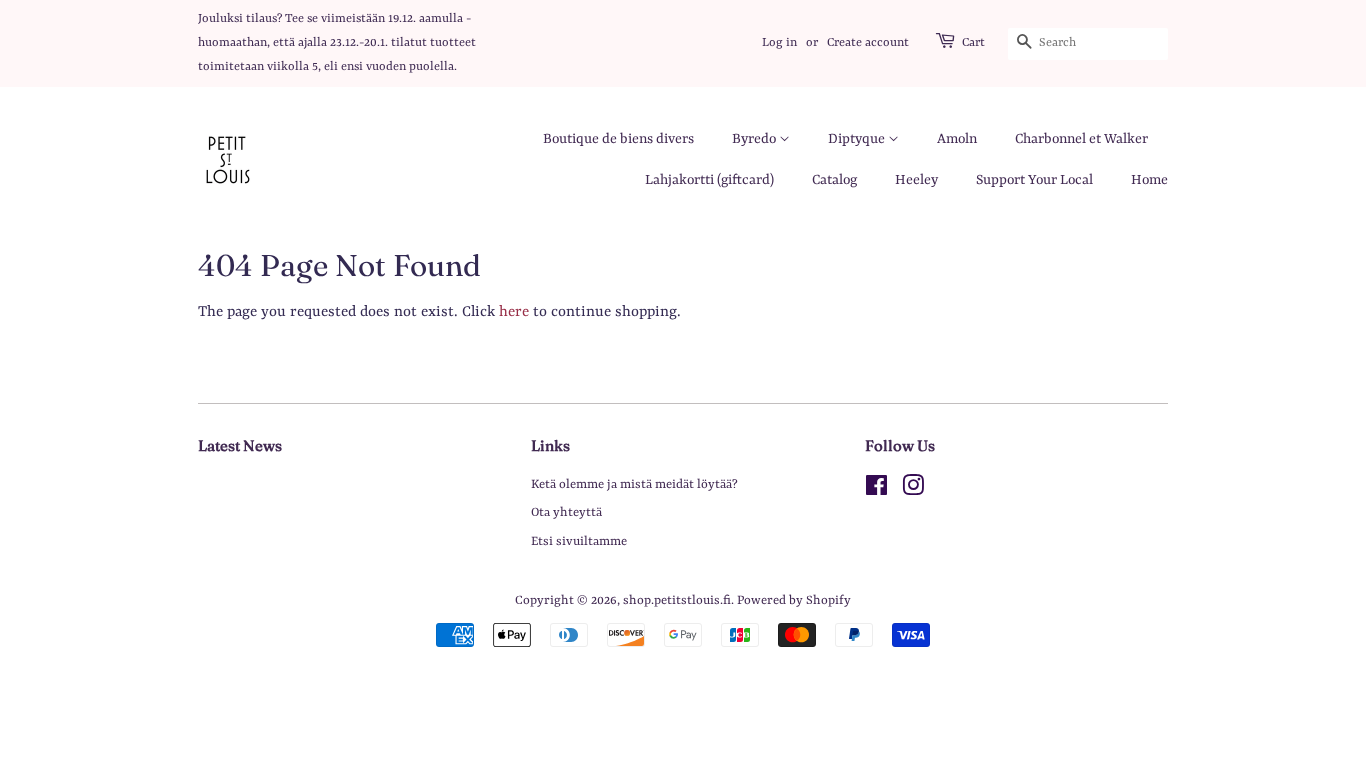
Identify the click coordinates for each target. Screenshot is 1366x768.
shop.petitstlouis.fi (677, 600)
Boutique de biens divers (618, 139)
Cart (973, 43)
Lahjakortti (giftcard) (709, 180)
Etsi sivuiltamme (579, 541)
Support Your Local (1034, 180)
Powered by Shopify (794, 600)
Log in (779, 43)
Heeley (916, 180)
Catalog (834, 180)
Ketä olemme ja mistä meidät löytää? (634, 484)
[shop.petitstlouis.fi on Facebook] (876, 490)
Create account (868, 43)
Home (1149, 180)
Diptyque (858, 139)
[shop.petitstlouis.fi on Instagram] (913, 490)
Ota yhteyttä (566, 512)
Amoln (957, 139)
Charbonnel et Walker (1081, 139)
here (514, 312)
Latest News (240, 445)
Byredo (755, 139)
